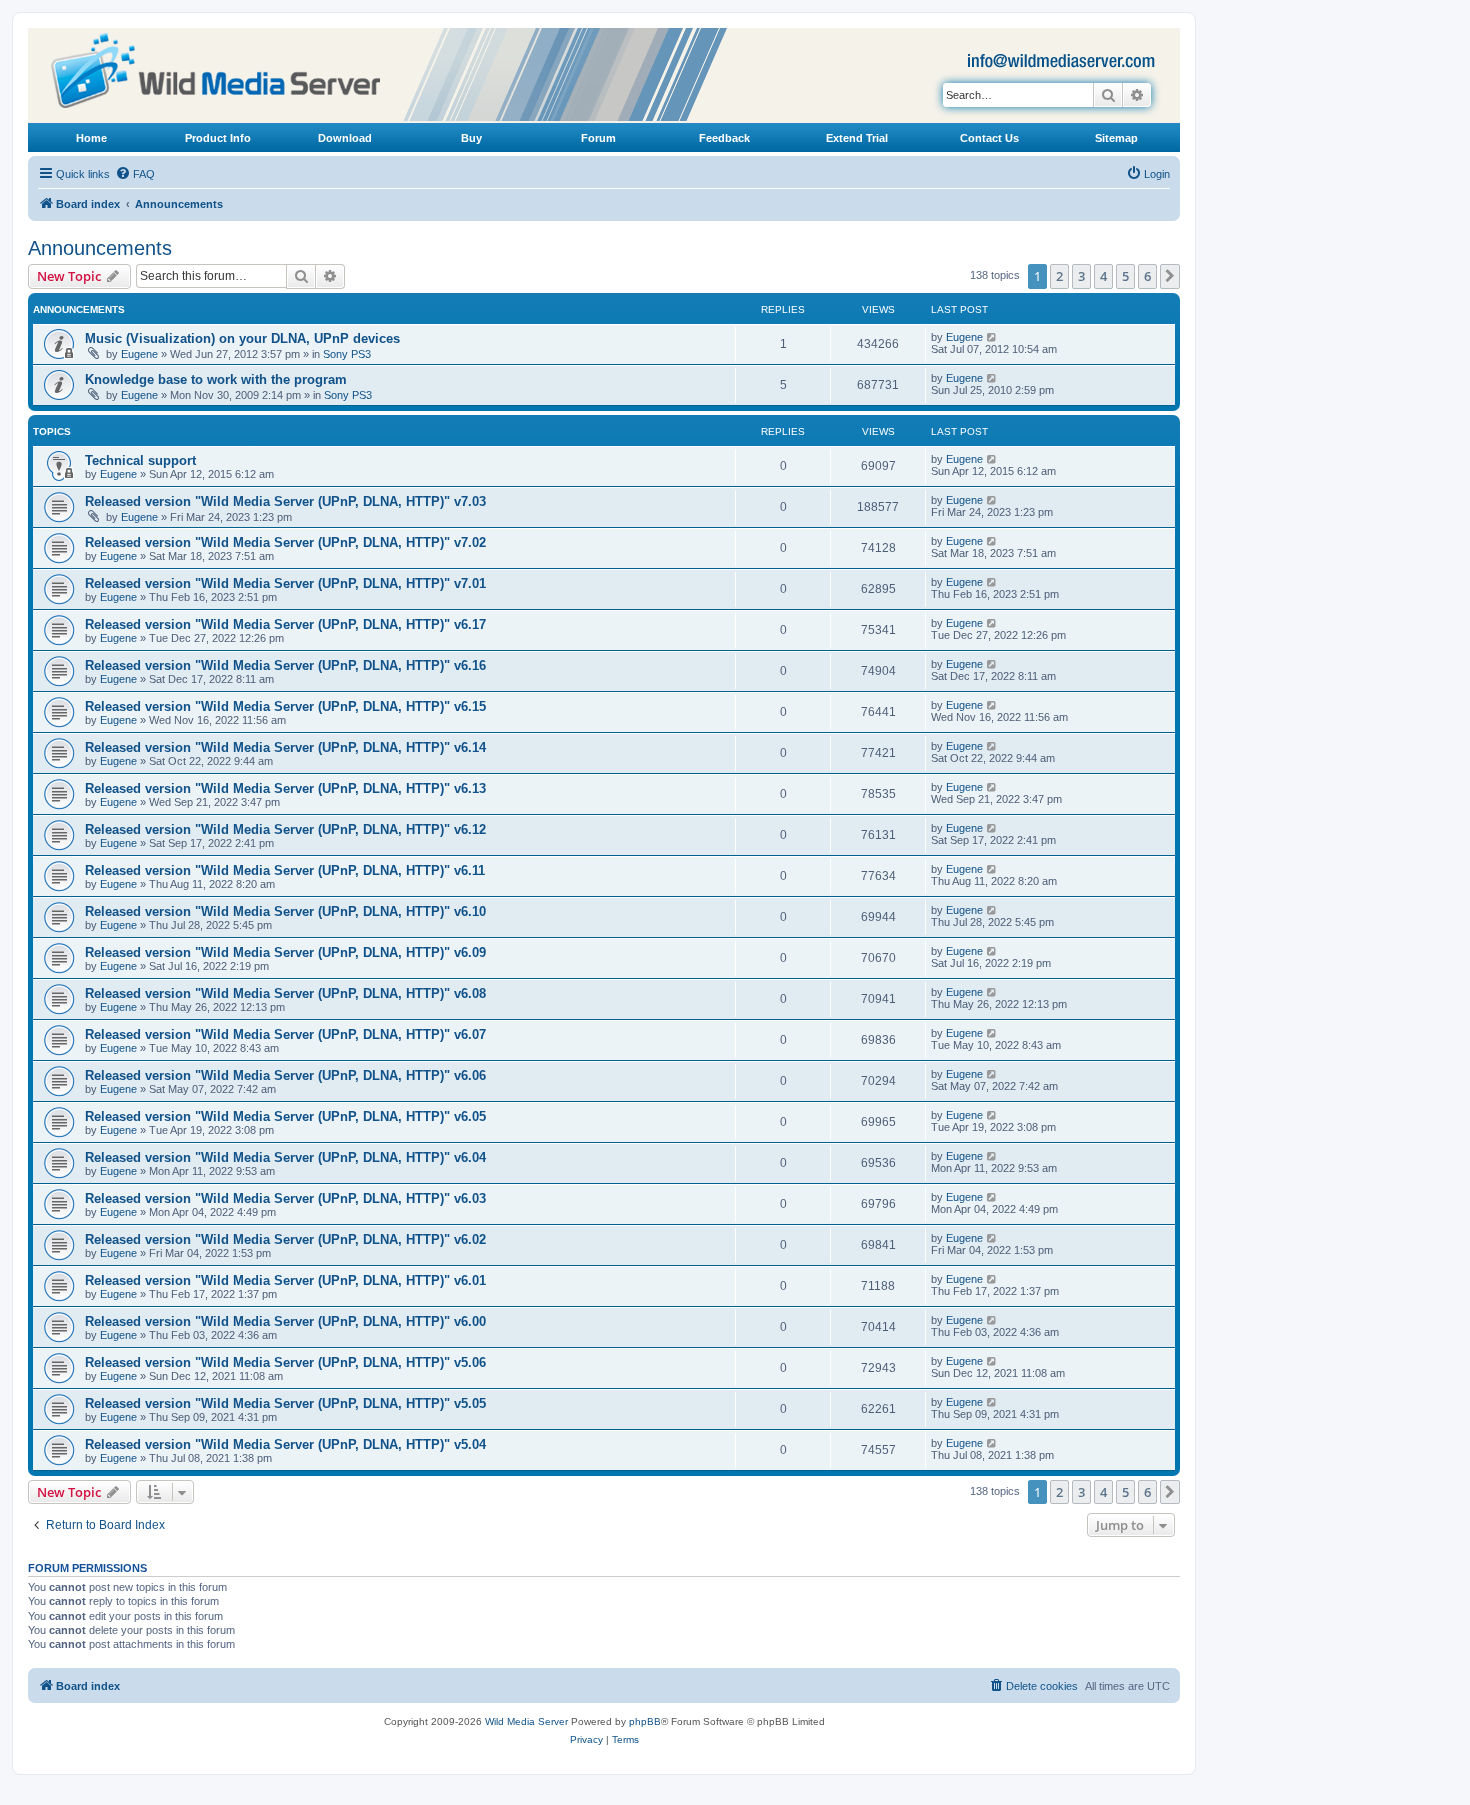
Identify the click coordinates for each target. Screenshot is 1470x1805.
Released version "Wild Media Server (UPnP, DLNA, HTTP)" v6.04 (285, 1157)
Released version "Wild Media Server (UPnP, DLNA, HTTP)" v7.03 (285, 501)
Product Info (218, 138)
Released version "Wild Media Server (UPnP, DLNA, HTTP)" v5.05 (285, 1403)
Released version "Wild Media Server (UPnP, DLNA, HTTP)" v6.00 (285, 1321)
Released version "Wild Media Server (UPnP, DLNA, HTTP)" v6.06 (285, 1075)
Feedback (724, 138)
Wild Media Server (526, 1721)
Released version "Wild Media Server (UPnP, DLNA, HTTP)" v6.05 (285, 1116)
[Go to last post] (992, 337)
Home (91, 138)
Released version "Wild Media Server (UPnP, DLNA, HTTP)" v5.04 (285, 1444)
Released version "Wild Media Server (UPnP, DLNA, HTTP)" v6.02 (285, 1239)
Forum (598, 138)
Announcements (100, 248)
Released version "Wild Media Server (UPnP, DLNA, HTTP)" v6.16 (285, 665)
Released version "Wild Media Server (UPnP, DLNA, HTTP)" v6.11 (285, 870)
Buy (471, 138)
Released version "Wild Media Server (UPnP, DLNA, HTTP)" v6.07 (285, 1034)
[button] (1170, 276)
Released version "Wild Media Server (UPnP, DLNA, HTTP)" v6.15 (285, 706)
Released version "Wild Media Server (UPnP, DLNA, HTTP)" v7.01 (285, 583)
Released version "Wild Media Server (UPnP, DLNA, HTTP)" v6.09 (285, 952)
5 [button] (1125, 276)
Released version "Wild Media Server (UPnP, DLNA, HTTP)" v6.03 (285, 1198)
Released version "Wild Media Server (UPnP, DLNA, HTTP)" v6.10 (285, 911)
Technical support (140, 460)
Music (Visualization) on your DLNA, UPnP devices (242, 338)
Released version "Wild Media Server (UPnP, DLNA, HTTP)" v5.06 (285, 1362)
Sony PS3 (347, 354)
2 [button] (1059, 276)
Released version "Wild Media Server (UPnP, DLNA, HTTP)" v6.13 (285, 788)
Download (345, 138)
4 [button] (1103, 276)
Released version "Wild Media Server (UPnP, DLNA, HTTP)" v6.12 (285, 829)
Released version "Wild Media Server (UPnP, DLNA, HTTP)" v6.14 (285, 747)
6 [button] (1147, 276)
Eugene (139, 354)
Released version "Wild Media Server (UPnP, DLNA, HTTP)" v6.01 (285, 1280)
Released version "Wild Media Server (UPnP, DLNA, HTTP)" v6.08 (285, 993)
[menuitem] (135, 174)
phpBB (645, 1721)
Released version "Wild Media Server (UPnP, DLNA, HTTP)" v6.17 (285, 624)
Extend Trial (857, 138)
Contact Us (989, 138)
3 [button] (1081, 276)
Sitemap (1116, 138)
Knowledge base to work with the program (216, 379)
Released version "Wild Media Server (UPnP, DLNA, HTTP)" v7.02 (285, 542)
